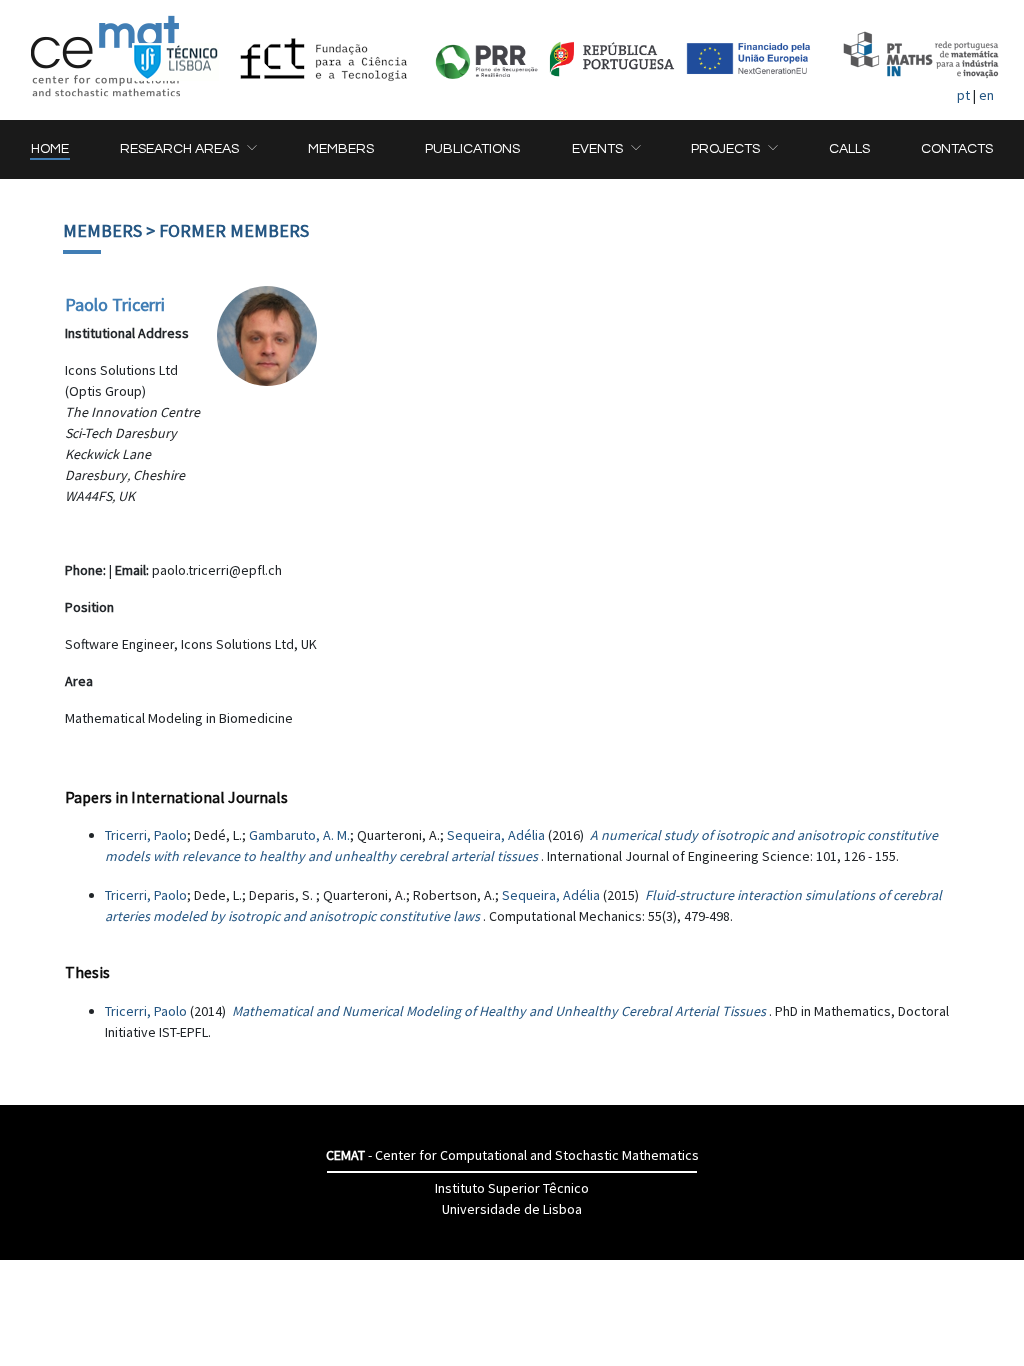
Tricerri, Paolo (146, 835)
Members (102, 230)
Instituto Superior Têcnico (512, 1188)
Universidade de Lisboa (512, 1209)
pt (963, 95)
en (986, 95)
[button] (188, 149)
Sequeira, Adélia (496, 835)
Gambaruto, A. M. (299, 835)
